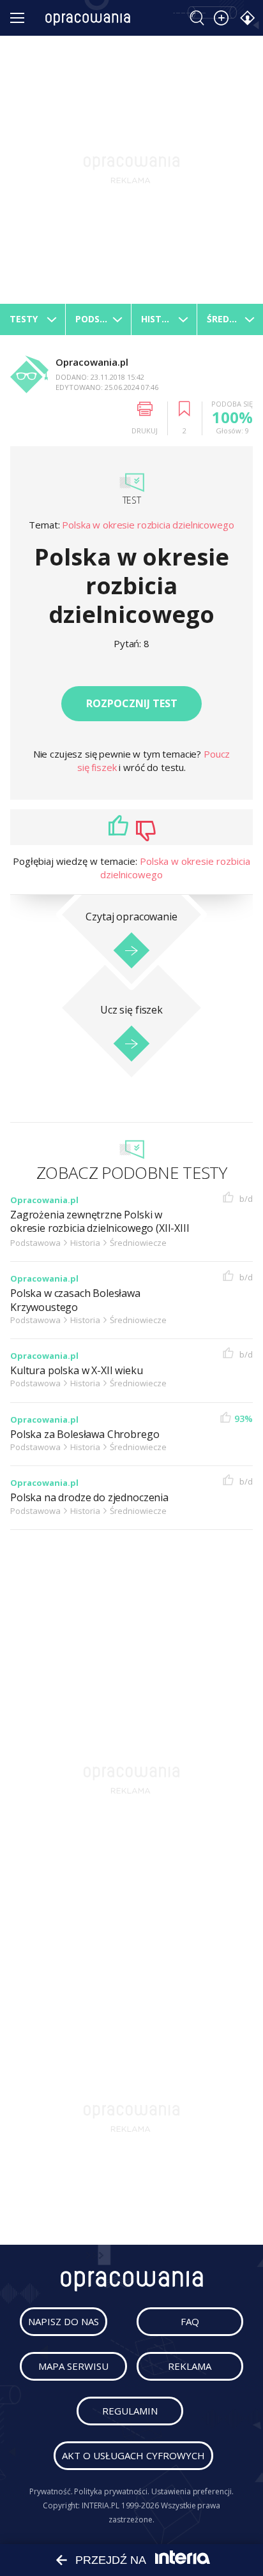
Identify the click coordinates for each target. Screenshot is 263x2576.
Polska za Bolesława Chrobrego (85, 1434)
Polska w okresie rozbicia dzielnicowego (148, 525)
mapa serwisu (73, 2366)
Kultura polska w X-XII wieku (77, 1371)
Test (132, 500)
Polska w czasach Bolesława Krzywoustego (75, 1300)
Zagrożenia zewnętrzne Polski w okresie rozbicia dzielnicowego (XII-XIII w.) (100, 1229)
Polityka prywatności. (112, 2491)
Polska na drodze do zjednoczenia (89, 1498)
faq (190, 2321)
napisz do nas (64, 2321)
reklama (190, 2366)
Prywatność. (51, 2491)
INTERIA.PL (100, 2505)
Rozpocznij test (132, 703)
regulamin (130, 2411)
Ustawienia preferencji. (192, 2491)
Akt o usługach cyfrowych (133, 2455)
